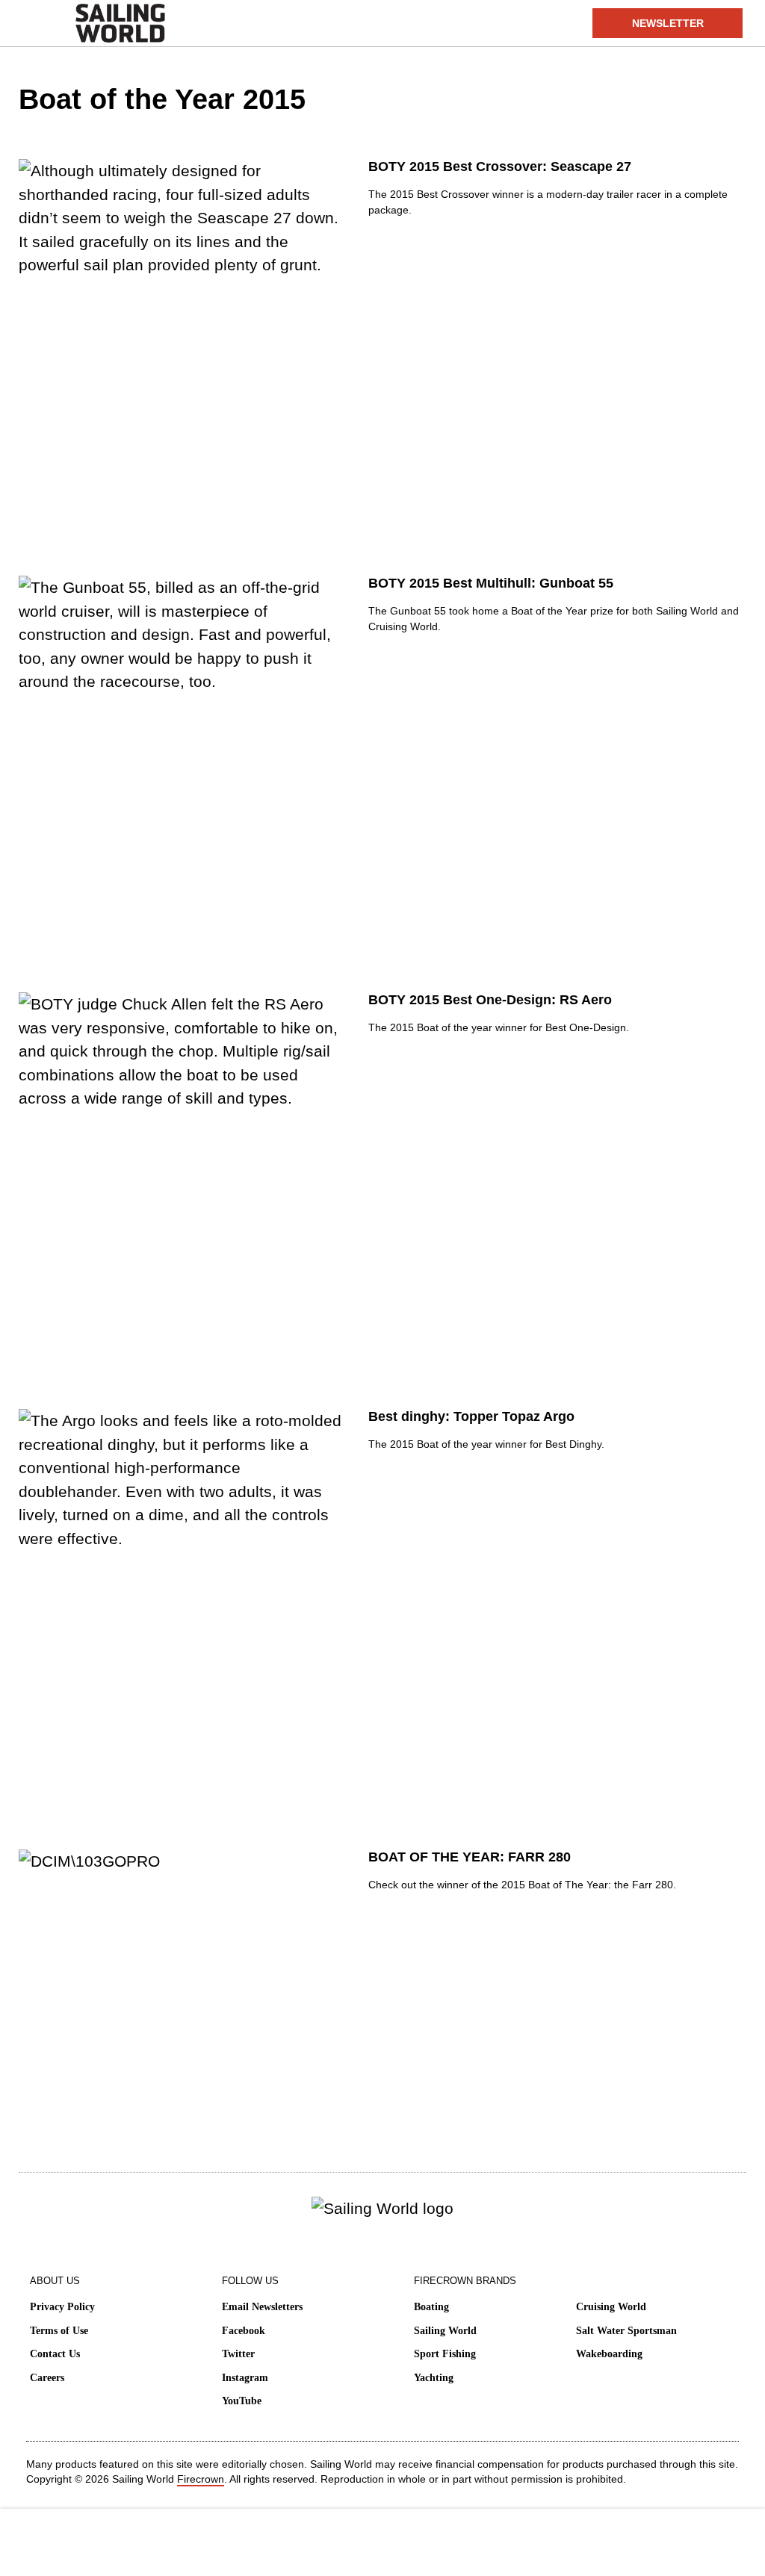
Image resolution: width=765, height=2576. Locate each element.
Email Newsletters (262, 2307)
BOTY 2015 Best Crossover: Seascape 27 (500, 167)
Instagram (245, 2378)
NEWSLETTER (668, 23)
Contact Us (55, 2354)
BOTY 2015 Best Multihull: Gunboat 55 (491, 583)
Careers (47, 2378)
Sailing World (445, 2331)
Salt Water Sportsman (626, 2331)
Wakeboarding (609, 2354)
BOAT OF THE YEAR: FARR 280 (470, 1857)
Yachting (434, 2378)
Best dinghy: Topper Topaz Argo (471, 1416)
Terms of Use (59, 2331)
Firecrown (201, 2479)
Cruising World (611, 2307)
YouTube (242, 2401)
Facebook (244, 2331)
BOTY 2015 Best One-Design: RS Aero (490, 1000)
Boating (431, 2307)
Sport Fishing (445, 2354)
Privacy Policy (62, 2307)
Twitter (238, 2354)
